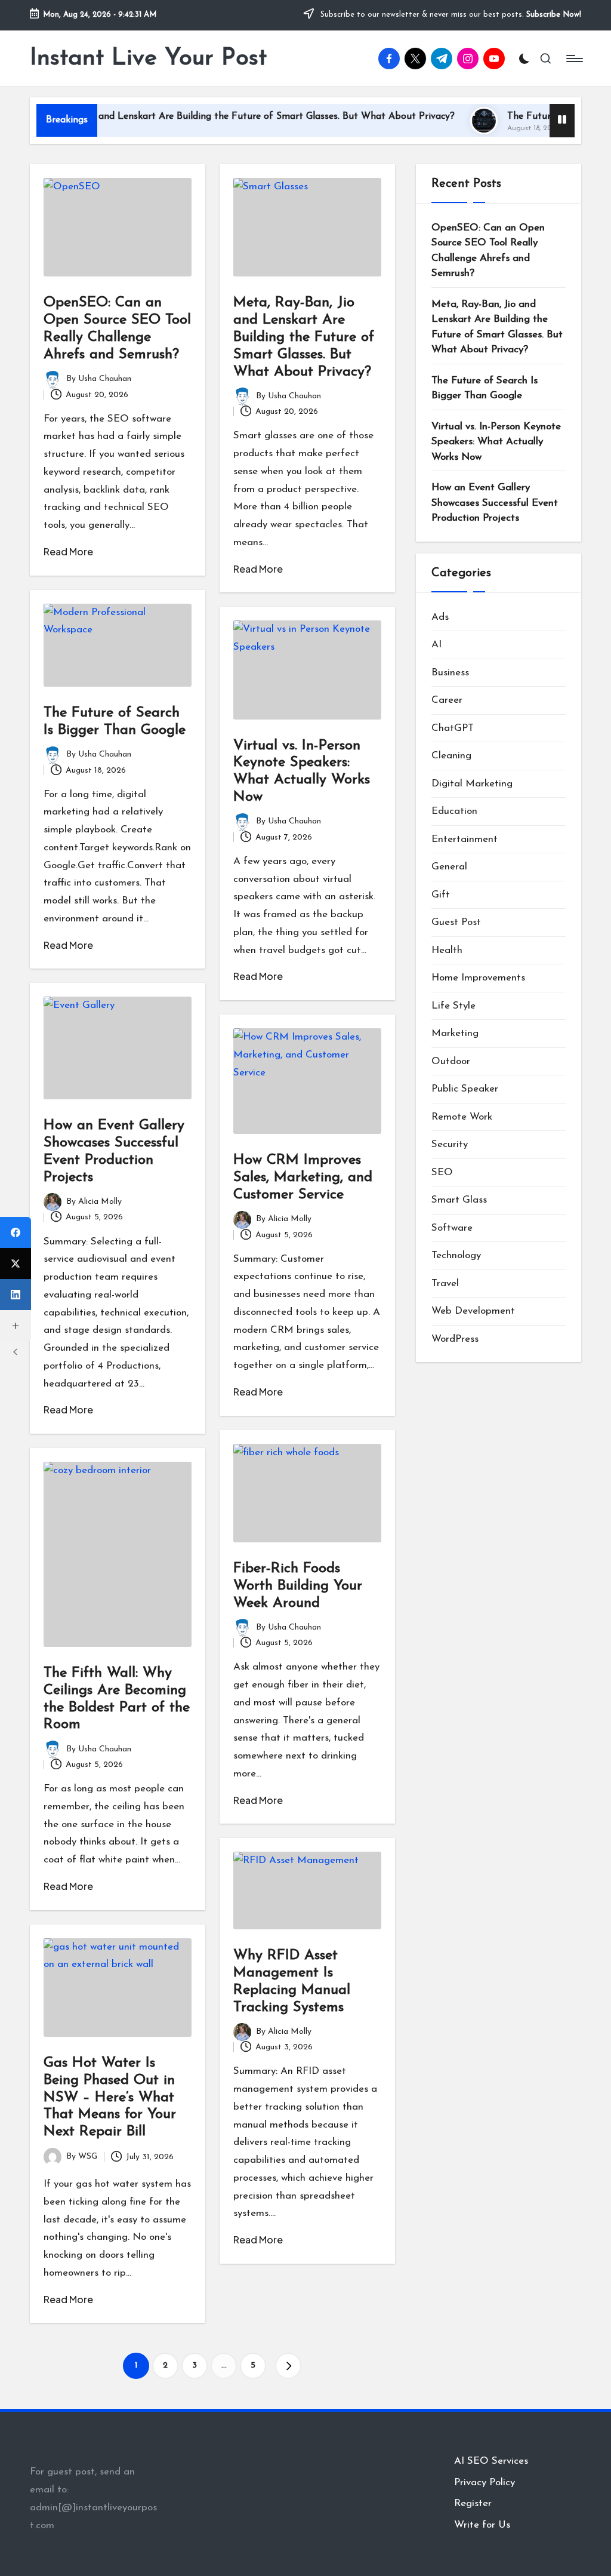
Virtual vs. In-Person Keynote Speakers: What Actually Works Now (496, 442)
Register (473, 2503)
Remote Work (462, 1117)
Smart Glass (459, 1200)
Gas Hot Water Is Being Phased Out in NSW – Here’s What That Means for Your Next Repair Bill (110, 2097)
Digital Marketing (472, 784)
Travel (445, 1284)
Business (450, 673)
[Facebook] (16, 1232)
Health (447, 950)
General (449, 867)
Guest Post (456, 922)
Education (454, 811)
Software (452, 1228)
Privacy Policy (485, 2483)
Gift (441, 895)
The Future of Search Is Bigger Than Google (485, 388)
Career (447, 700)
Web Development (473, 1311)
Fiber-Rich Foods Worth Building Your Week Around (298, 1586)
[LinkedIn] (16, 1295)
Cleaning (451, 756)
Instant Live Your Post (148, 59)
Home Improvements (478, 978)
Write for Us (482, 2525)
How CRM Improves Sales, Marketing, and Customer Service (303, 1178)
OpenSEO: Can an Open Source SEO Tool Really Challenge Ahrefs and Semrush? (488, 251)
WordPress (455, 1339)
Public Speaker (465, 1089)
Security (450, 1144)
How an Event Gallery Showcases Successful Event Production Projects (495, 503)
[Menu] (574, 59)
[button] (288, 2366)
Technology (456, 1255)
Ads (440, 617)
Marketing (455, 1033)
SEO (442, 1172)
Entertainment (465, 839)
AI (436, 645)
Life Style (453, 1006)
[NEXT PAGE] (288, 2366)
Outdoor (451, 1061)
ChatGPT (453, 728)
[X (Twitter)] (16, 1264)
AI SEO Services (491, 2461)
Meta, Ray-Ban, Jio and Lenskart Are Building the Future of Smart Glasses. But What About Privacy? (304, 337)
